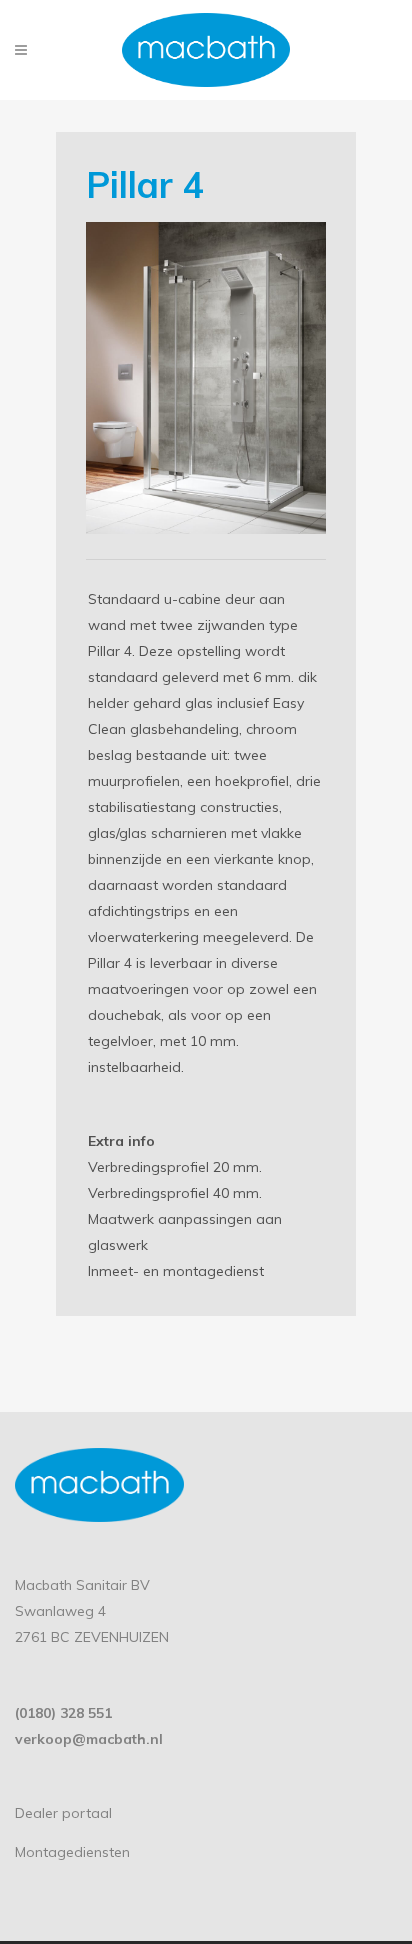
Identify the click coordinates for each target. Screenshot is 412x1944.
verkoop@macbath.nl (89, 1739)
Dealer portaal (63, 1813)
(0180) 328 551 (63, 1713)
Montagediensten (72, 1852)
